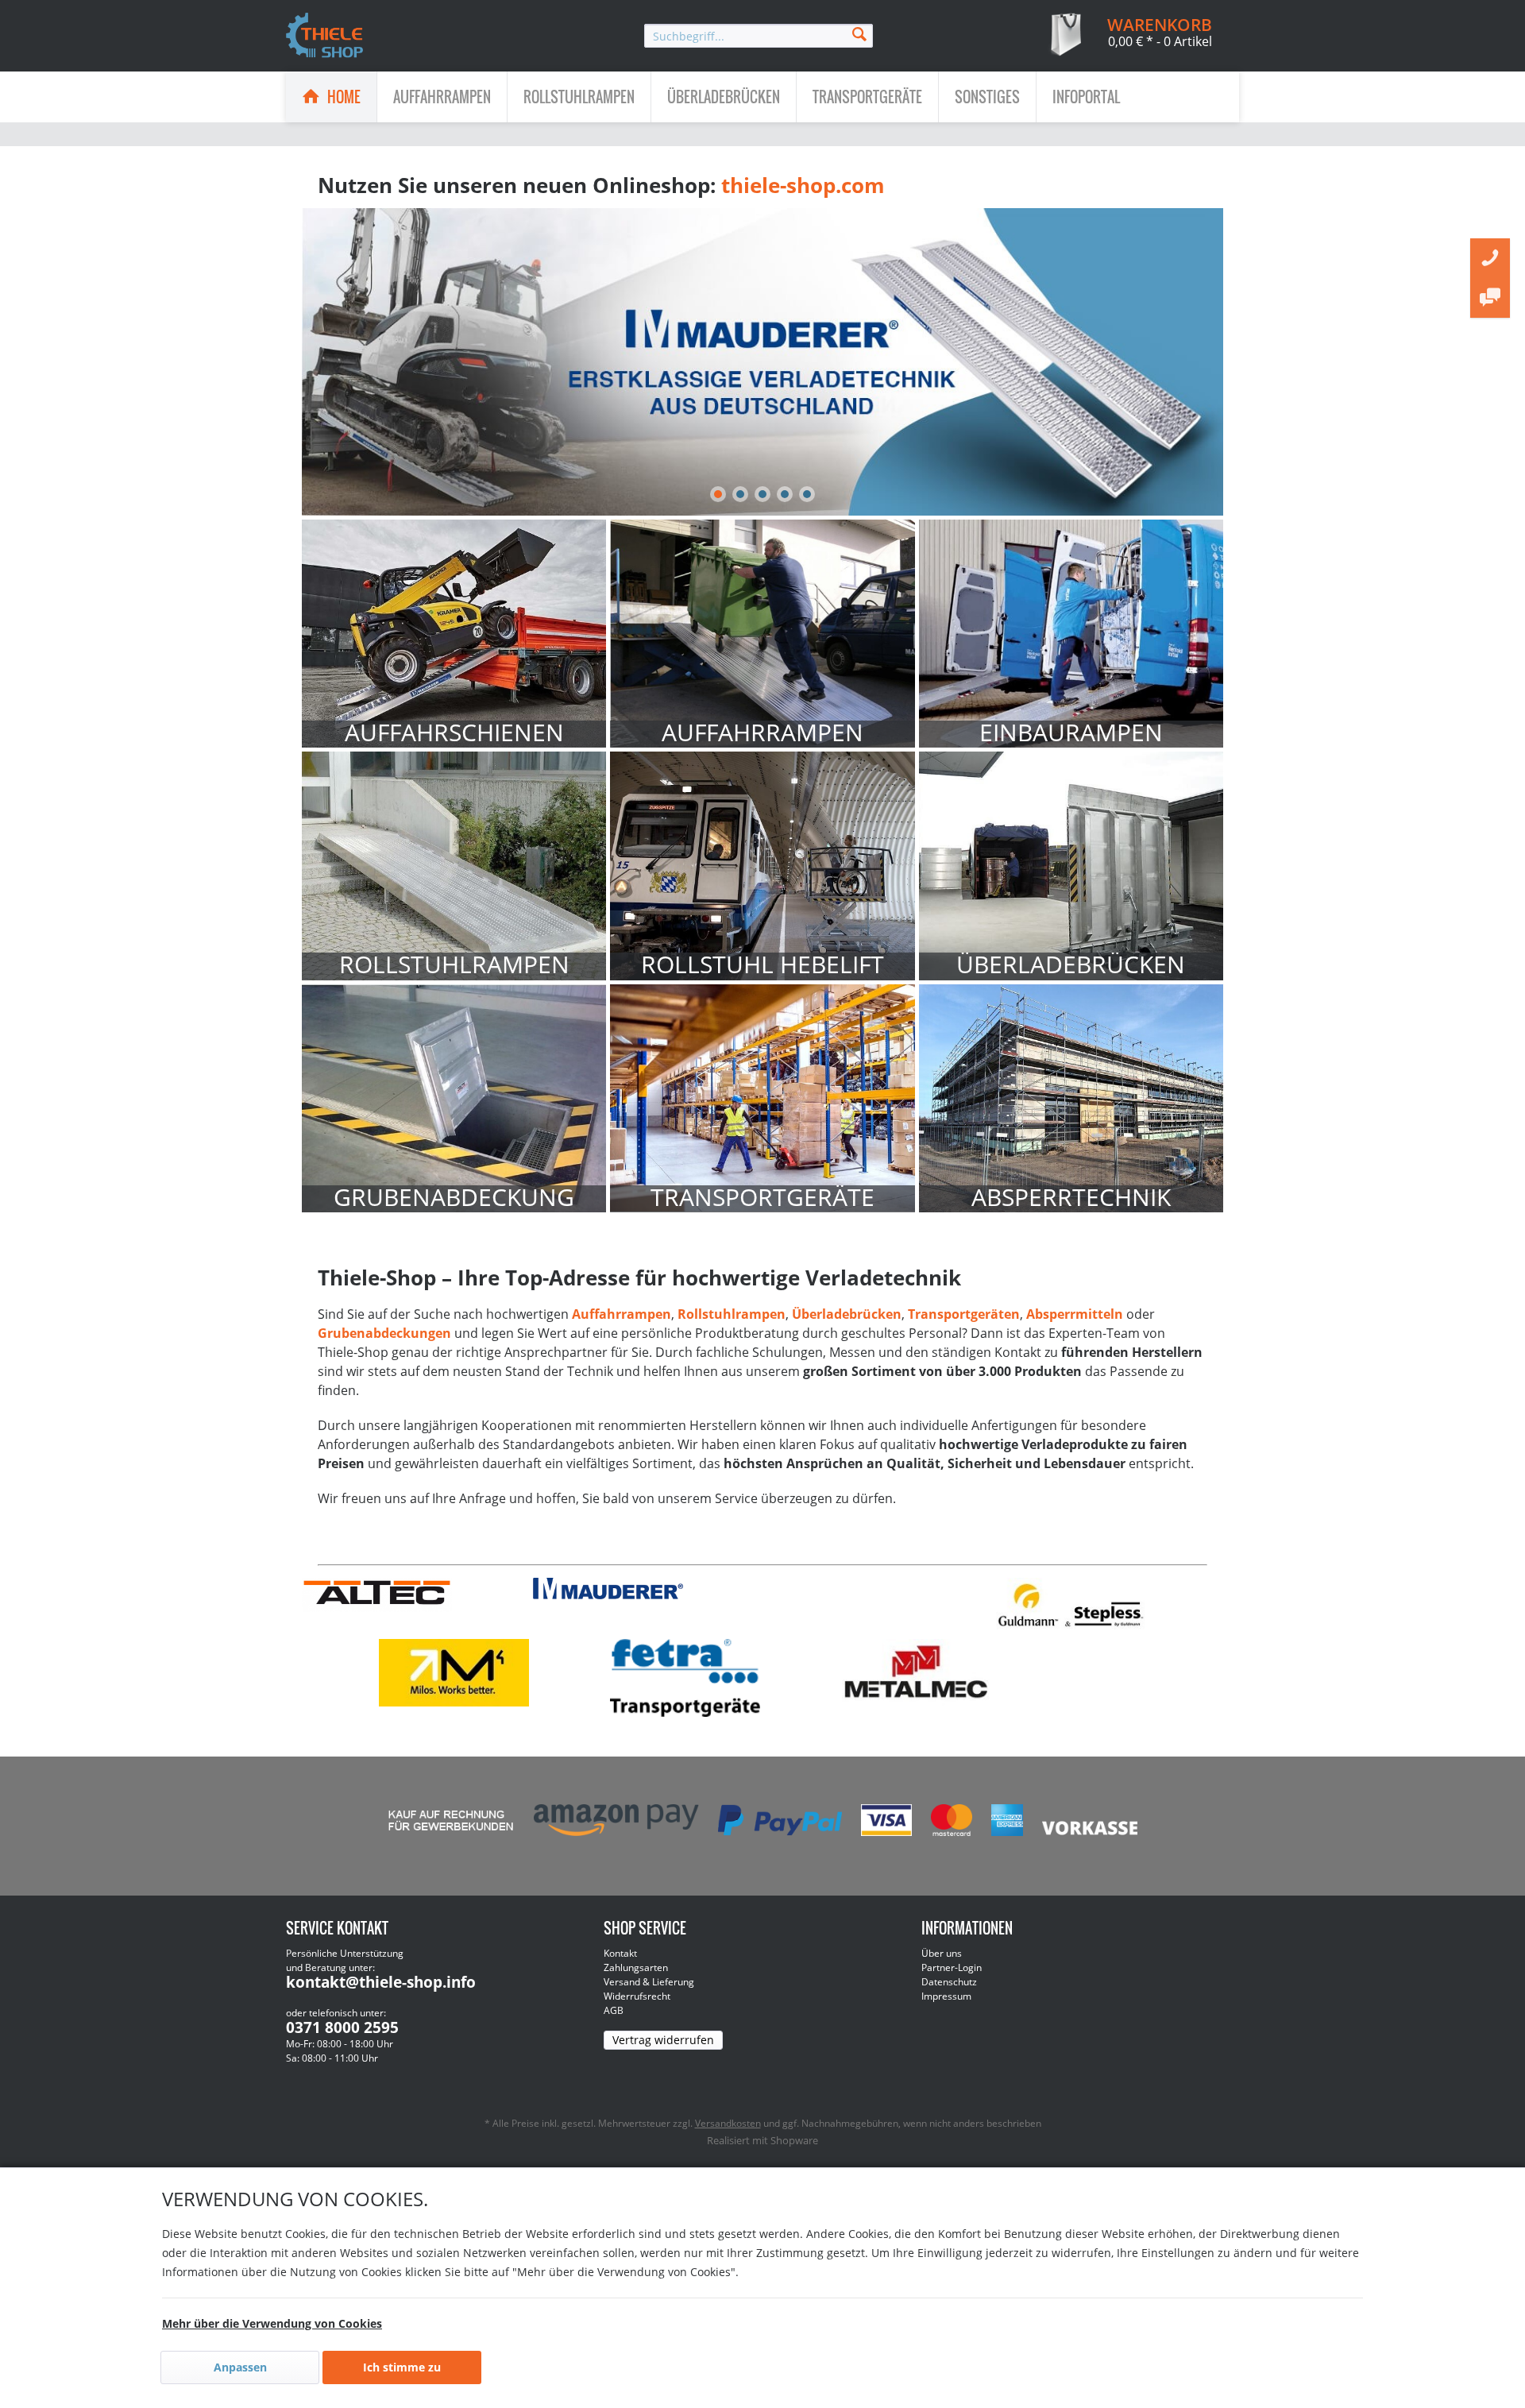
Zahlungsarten (636, 1967)
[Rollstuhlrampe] (454, 866)
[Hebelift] (762, 866)
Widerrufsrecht (637, 1996)
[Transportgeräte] (762, 1098)
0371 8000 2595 (342, 2027)
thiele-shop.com (803, 185)
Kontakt (620, 1953)
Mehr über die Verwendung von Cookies (272, 2323)
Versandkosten (728, 2123)
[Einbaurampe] (1071, 634)
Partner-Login (952, 1967)
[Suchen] (859, 33)
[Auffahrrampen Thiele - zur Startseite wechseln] (325, 37)
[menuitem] (759, 36)
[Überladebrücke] (1071, 866)
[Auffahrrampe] (762, 634)
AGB (614, 2010)
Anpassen (240, 2367)
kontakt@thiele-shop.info (381, 1982)
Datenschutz (949, 1982)
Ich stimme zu (402, 2367)
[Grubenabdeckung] (454, 1098)
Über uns (942, 1953)
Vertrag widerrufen (663, 2040)
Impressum (946, 1996)
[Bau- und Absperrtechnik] (1071, 1098)
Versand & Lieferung (649, 1982)
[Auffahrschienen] (454, 634)
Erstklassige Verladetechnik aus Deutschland (762, 362)
